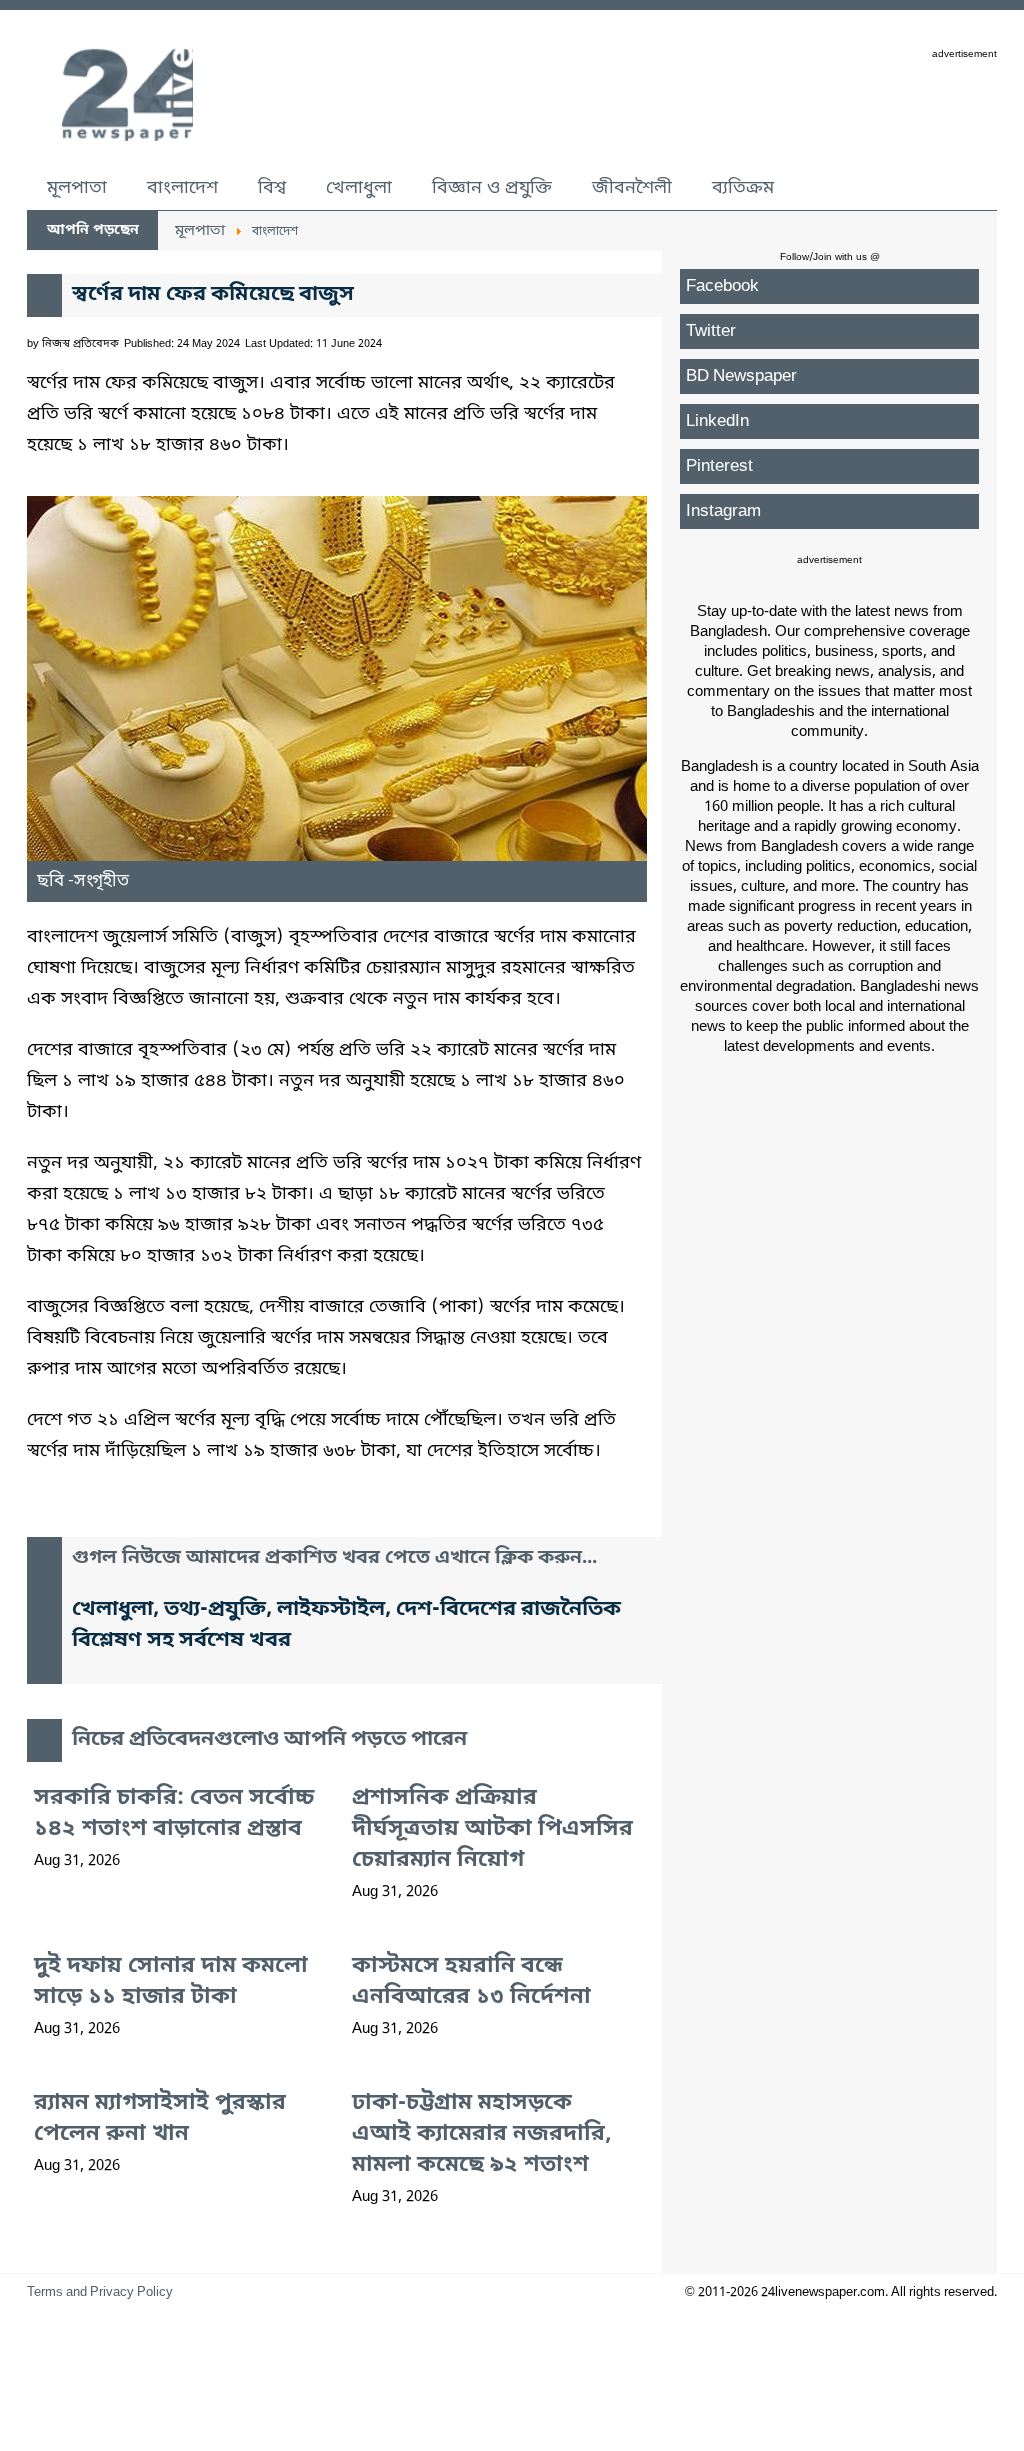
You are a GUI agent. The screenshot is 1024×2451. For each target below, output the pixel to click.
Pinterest (719, 466)
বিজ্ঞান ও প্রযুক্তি (492, 188)
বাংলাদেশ (182, 188)
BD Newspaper (741, 376)
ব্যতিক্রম (743, 188)
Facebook (722, 286)
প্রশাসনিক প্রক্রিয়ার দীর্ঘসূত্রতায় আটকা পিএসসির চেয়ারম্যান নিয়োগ (492, 1829)
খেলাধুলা (359, 188)
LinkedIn (717, 421)
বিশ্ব (272, 188)
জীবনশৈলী (632, 188)
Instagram (723, 511)
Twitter (711, 331)
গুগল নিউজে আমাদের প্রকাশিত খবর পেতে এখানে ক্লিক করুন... (334, 1558)
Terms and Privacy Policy (100, 2292)
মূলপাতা (77, 188)
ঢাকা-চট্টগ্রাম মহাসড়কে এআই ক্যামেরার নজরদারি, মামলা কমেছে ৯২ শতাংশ (482, 2134)
